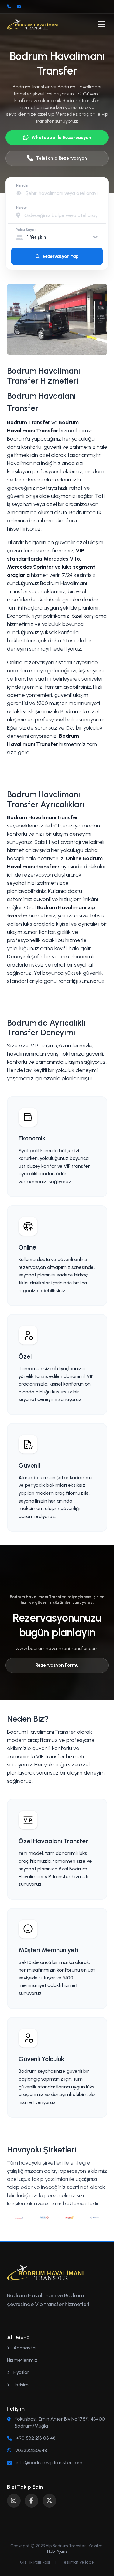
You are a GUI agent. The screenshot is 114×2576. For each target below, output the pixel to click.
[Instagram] (14, 2501)
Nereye (21, 208)
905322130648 (31, 2450)
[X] (49, 2501)
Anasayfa (24, 2348)
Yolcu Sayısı (26, 230)
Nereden (23, 186)
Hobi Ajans (57, 2551)
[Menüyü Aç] (102, 24)
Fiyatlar (21, 2372)
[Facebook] (31, 2501)
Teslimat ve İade (78, 2562)
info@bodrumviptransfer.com (49, 2463)
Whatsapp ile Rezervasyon (61, 137)
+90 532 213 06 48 (36, 2438)
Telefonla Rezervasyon (61, 158)
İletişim (20, 2385)
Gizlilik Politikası (35, 2562)
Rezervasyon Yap (61, 256)
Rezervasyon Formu (57, 1665)
